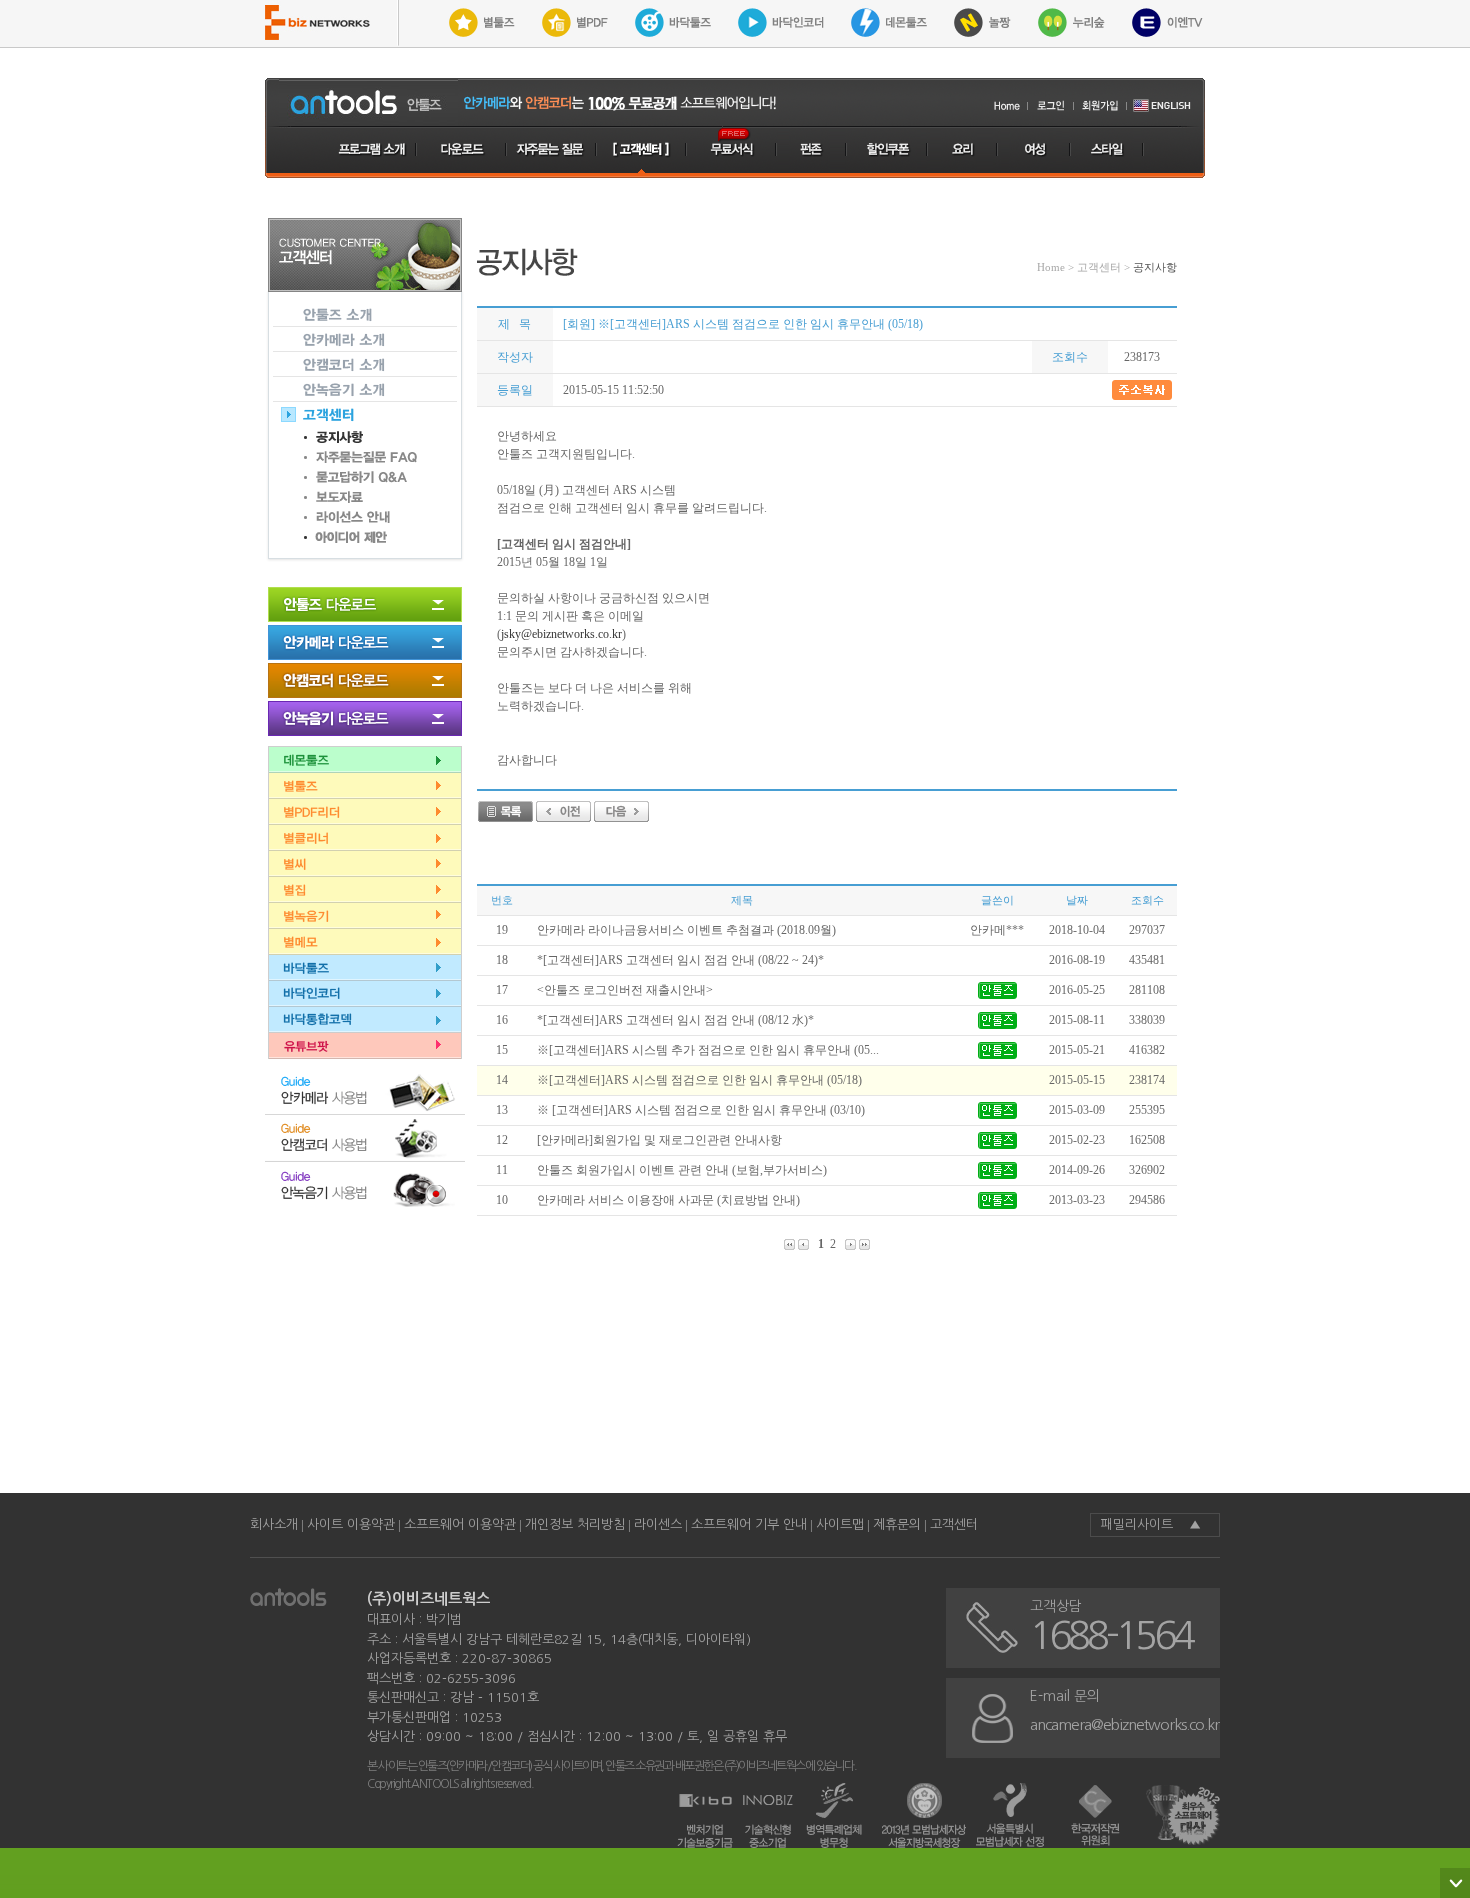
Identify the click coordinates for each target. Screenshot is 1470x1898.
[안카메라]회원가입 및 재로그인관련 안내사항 (659, 1140)
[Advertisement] (841, 1398)
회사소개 (274, 1524)
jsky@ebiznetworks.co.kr (561, 634)
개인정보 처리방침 (575, 1524)
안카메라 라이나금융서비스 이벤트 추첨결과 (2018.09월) (686, 930)
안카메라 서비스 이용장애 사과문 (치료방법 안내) (668, 1200)
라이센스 (658, 1524)
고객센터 (954, 1524)
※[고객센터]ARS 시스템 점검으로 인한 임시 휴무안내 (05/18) (699, 1080)
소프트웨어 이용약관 (460, 1524)
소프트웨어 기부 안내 (749, 1524)
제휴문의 (897, 1524)
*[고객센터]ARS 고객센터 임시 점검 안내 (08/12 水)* (675, 1020)
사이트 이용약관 (351, 1524)
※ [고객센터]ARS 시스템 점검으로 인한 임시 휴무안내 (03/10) (701, 1110)
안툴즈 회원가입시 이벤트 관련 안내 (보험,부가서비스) (682, 1170)
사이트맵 (840, 1524)
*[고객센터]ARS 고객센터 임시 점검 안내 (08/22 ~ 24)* (680, 960)
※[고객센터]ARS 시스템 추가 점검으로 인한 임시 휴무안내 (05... (708, 1050)
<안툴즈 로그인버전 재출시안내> (625, 990)
